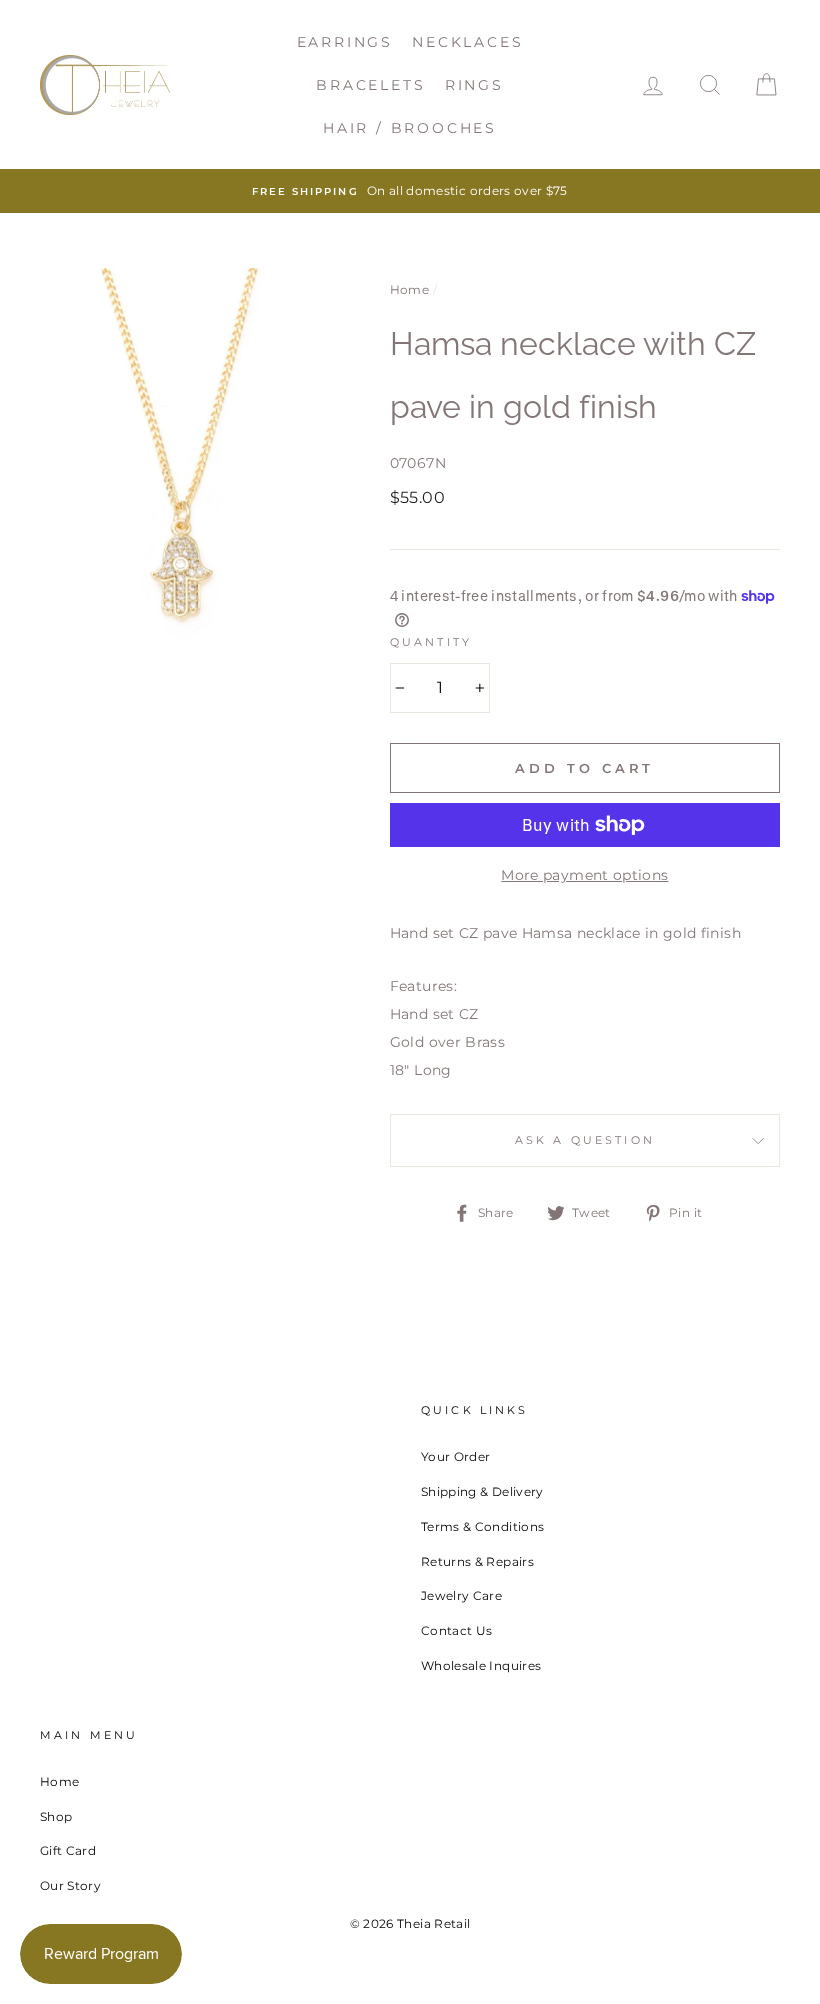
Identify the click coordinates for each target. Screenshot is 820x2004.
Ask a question (585, 1140)
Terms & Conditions (482, 1526)
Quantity (431, 642)
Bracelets (370, 85)
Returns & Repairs (477, 1561)
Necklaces (467, 42)
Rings (474, 85)
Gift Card (68, 1850)
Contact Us (457, 1630)
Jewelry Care (461, 1595)
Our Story (70, 1885)
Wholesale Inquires (481, 1665)
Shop (56, 1816)
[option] (410, 191)
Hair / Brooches (410, 128)
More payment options (584, 875)
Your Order (456, 1456)
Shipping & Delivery (482, 1491)
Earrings (345, 42)
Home (409, 289)
